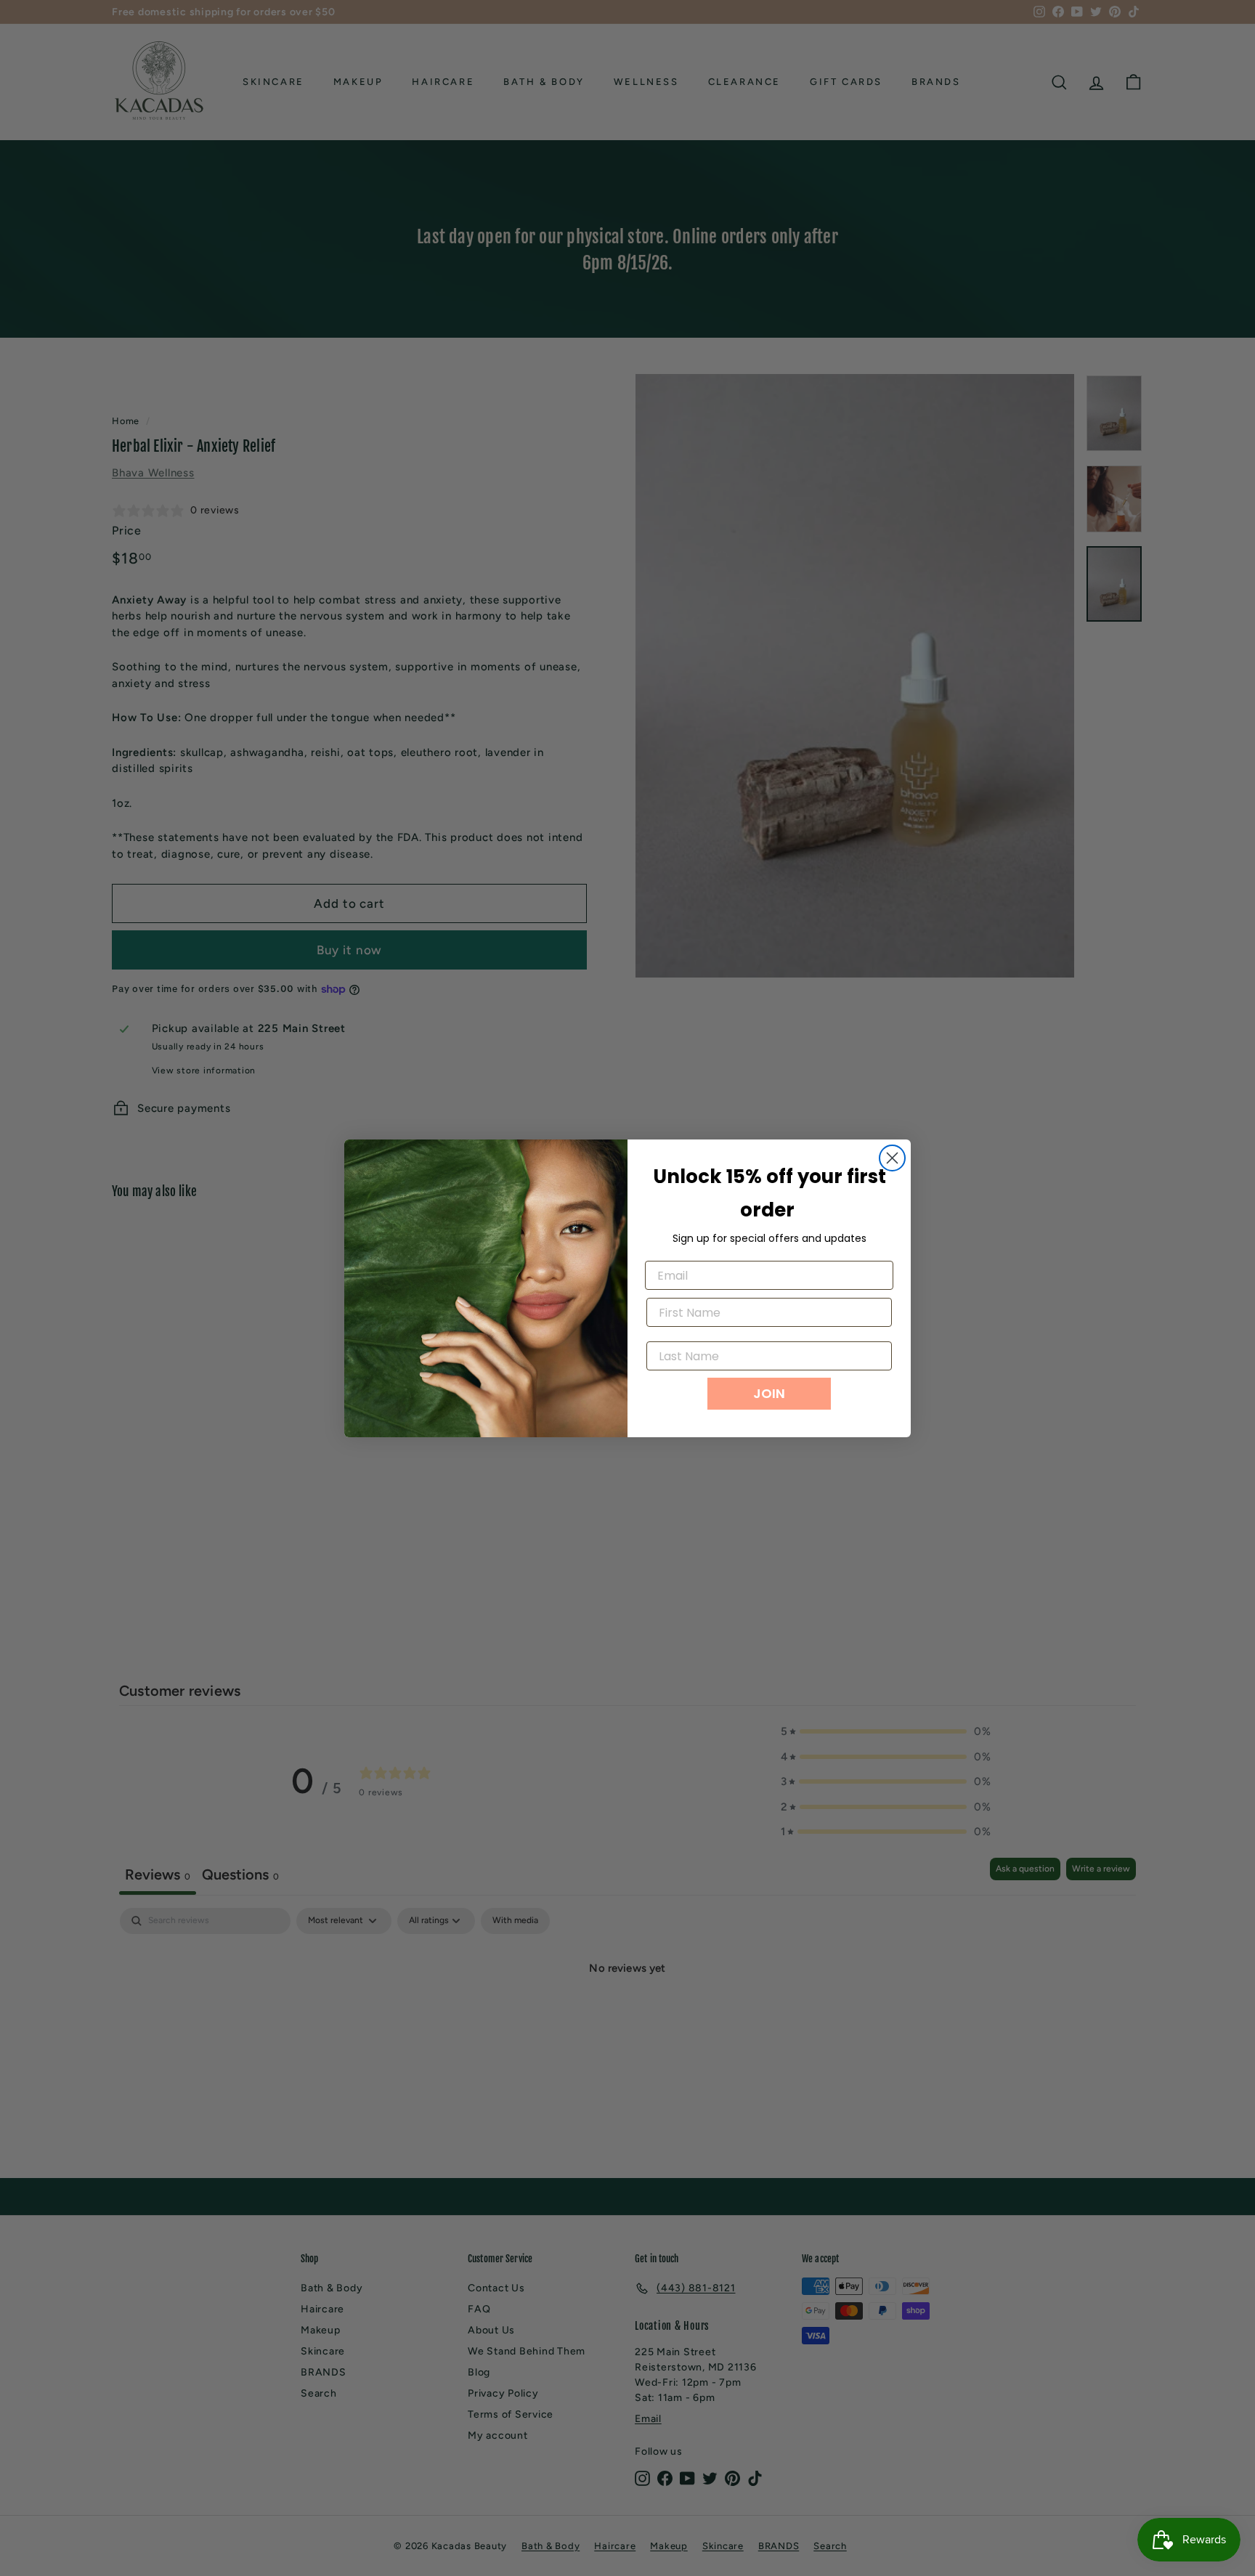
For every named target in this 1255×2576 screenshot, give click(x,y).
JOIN (769, 1393)
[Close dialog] (892, 1158)
